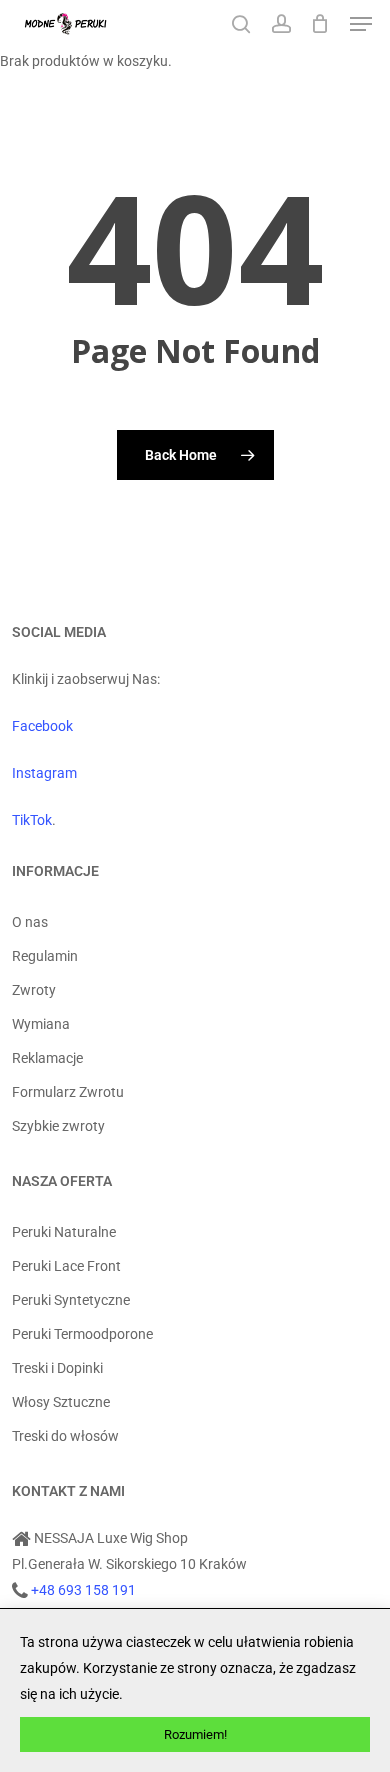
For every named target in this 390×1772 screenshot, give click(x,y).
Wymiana (41, 1024)
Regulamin (45, 956)
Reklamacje (47, 1058)
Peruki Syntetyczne (71, 1300)
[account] (280, 24)
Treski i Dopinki (57, 1368)
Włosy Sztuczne (61, 1402)
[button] (361, 24)
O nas (30, 922)
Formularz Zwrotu (68, 1092)
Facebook (42, 726)
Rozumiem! (195, 1734)
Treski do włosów (65, 1436)
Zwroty (34, 990)
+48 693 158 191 (83, 1590)
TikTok (32, 820)
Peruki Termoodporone (82, 1334)
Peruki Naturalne (64, 1232)
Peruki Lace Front (66, 1266)
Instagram (44, 773)
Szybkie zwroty (58, 1126)
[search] (241, 24)
